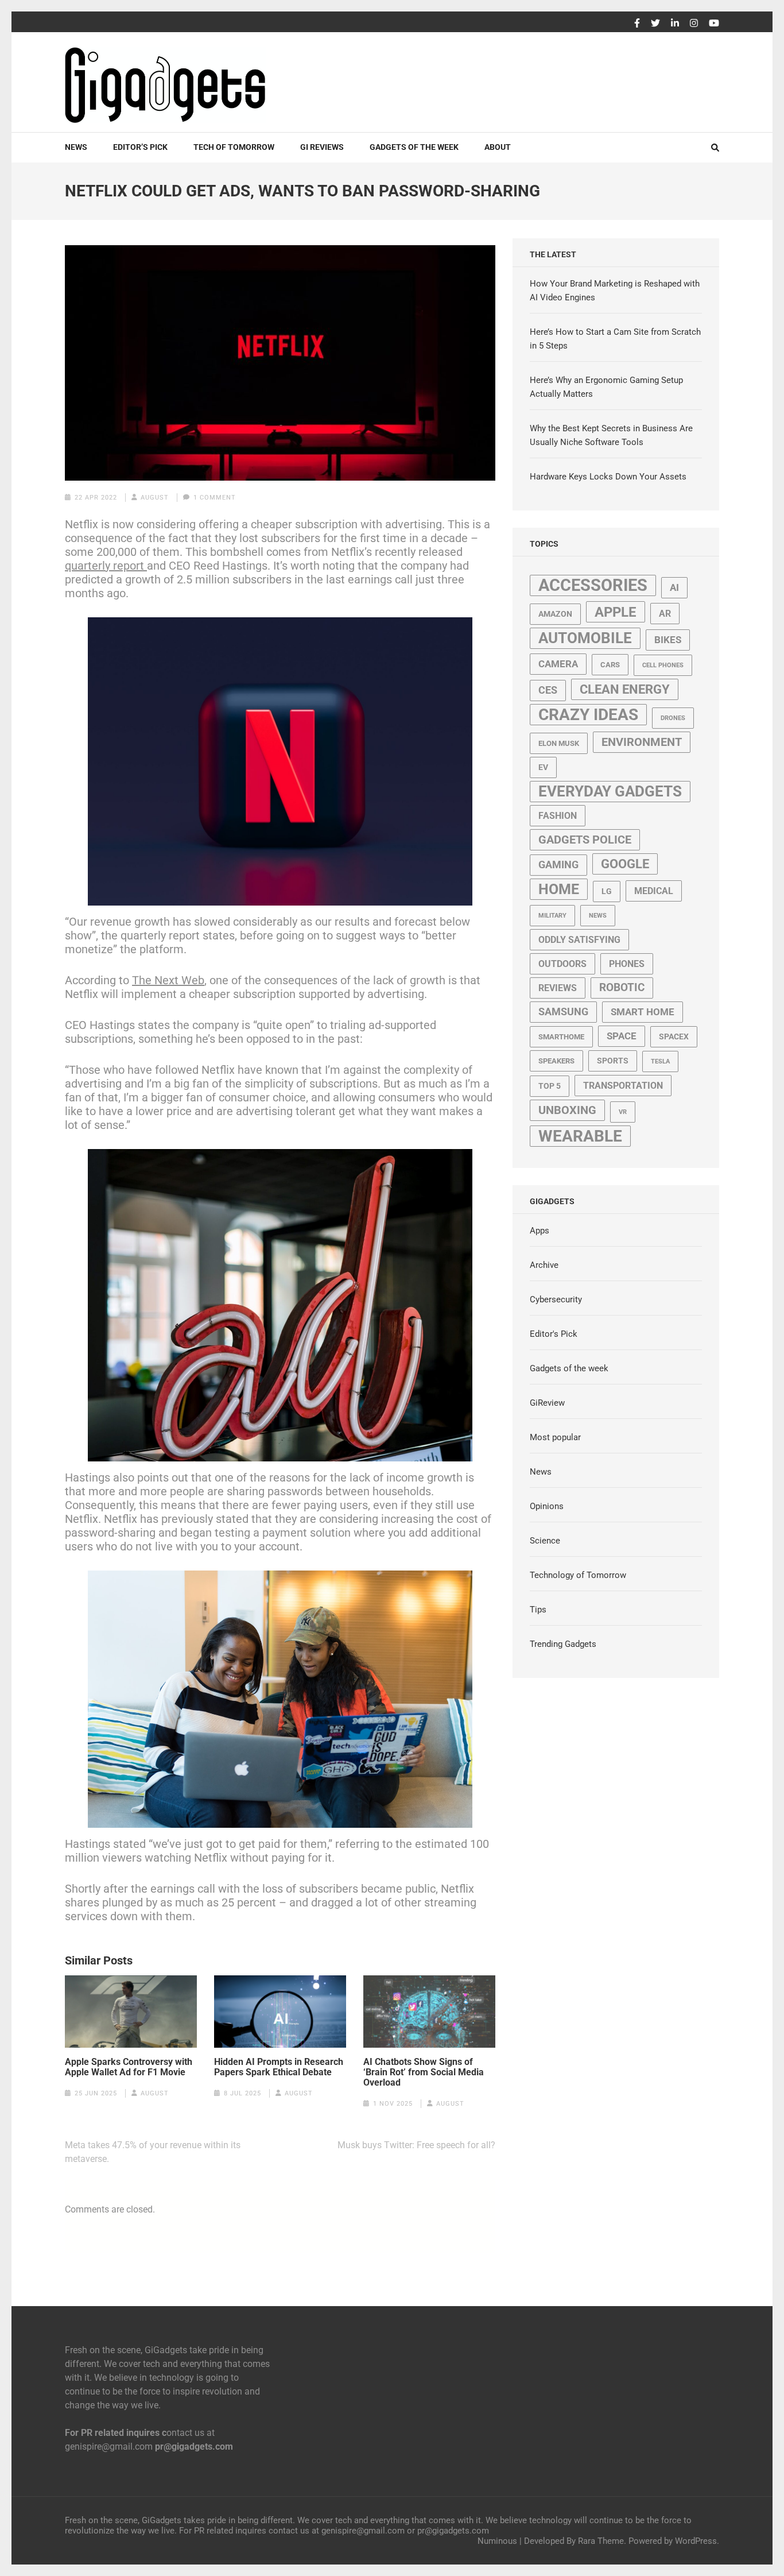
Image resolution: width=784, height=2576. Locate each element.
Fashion (558, 816)
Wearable (580, 1136)
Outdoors (562, 964)
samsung (563, 1012)
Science (545, 1541)
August (155, 498)
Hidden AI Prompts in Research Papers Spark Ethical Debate (279, 2067)
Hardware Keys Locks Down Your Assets (608, 477)
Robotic (622, 988)
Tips (538, 1610)
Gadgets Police (585, 840)
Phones (627, 964)
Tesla (660, 1061)
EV (543, 767)
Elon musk (559, 743)
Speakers (556, 1061)
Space (622, 1036)
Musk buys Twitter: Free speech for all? (416, 2145)
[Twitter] (655, 24)
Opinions (547, 1506)
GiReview (547, 1403)
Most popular (555, 1437)
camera (558, 664)
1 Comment (215, 498)
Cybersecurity (556, 1299)
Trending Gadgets (563, 1644)
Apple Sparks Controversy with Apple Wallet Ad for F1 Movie (129, 2067)
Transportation (623, 1086)
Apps (540, 1231)
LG (607, 891)
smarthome (561, 1037)
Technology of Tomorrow (578, 1575)
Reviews (558, 988)
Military (552, 916)
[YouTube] (714, 24)
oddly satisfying (579, 940)
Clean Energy (625, 689)
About (498, 147)
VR (623, 1112)
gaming (558, 865)
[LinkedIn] (675, 24)
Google (625, 864)
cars (610, 665)
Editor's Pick (554, 1334)
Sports (613, 1061)
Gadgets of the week (414, 147)
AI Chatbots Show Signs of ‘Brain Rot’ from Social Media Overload (424, 2072)
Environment (642, 742)
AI (674, 587)
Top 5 (550, 1086)
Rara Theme (601, 2541)
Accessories (593, 585)
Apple (616, 612)
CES (548, 690)
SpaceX (674, 1036)
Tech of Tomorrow (234, 147)
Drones (673, 718)
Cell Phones (663, 665)
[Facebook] (637, 24)
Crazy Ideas (588, 715)
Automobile (585, 638)
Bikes (668, 640)
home (559, 889)
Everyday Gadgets (610, 791)
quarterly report (106, 566)
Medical (654, 891)
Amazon (555, 614)
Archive (544, 1265)
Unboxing (567, 1110)
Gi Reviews (322, 147)
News (76, 147)
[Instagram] (694, 24)
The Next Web (168, 980)
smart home (643, 1012)
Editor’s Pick (140, 147)
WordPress (696, 2541)
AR (665, 614)
